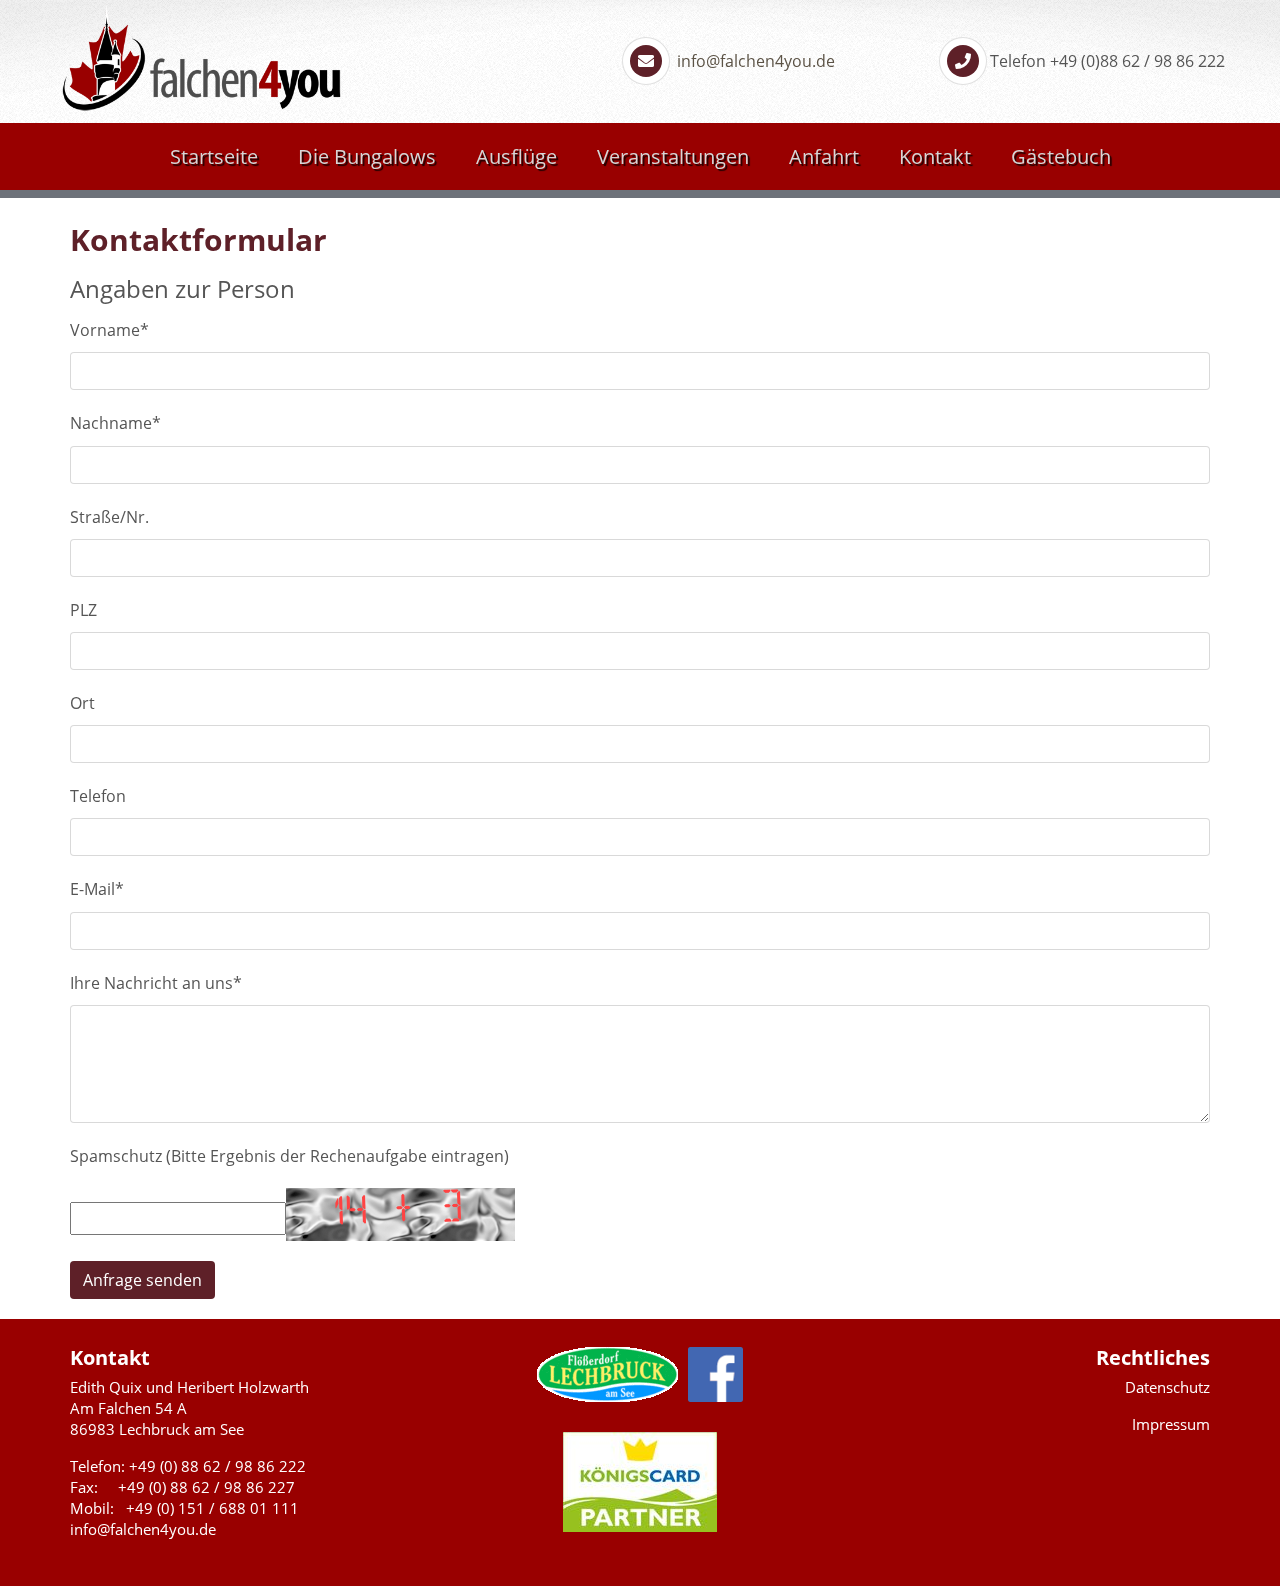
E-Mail (97, 889)
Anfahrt (824, 156)
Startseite (214, 156)
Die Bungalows (367, 156)
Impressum (1171, 1424)
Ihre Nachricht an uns (156, 983)
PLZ (83, 610)
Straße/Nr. (109, 517)
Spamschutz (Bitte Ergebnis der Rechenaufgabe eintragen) (289, 1156)
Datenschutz (1167, 1387)
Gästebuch (1061, 156)
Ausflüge (516, 156)
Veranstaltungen (673, 156)
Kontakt (935, 156)
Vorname (109, 330)
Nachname (115, 423)
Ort (82, 703)
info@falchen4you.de (754, 61)
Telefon (98, 796)
